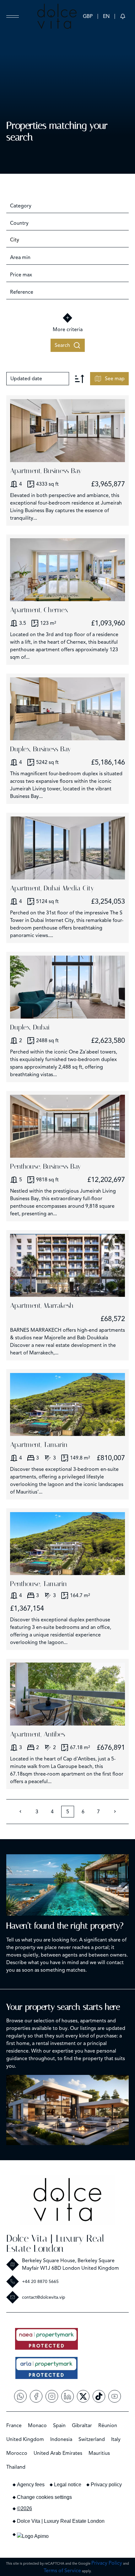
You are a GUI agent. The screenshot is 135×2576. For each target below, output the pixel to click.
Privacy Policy (107, 2563)
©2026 (24, 2508)
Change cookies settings (44, 2497)
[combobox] (67, 206)
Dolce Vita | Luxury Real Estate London (55, 2243)
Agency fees (31, 2485)
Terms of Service (62, 2571)
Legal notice (68, 2485)
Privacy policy (106, 2485)
